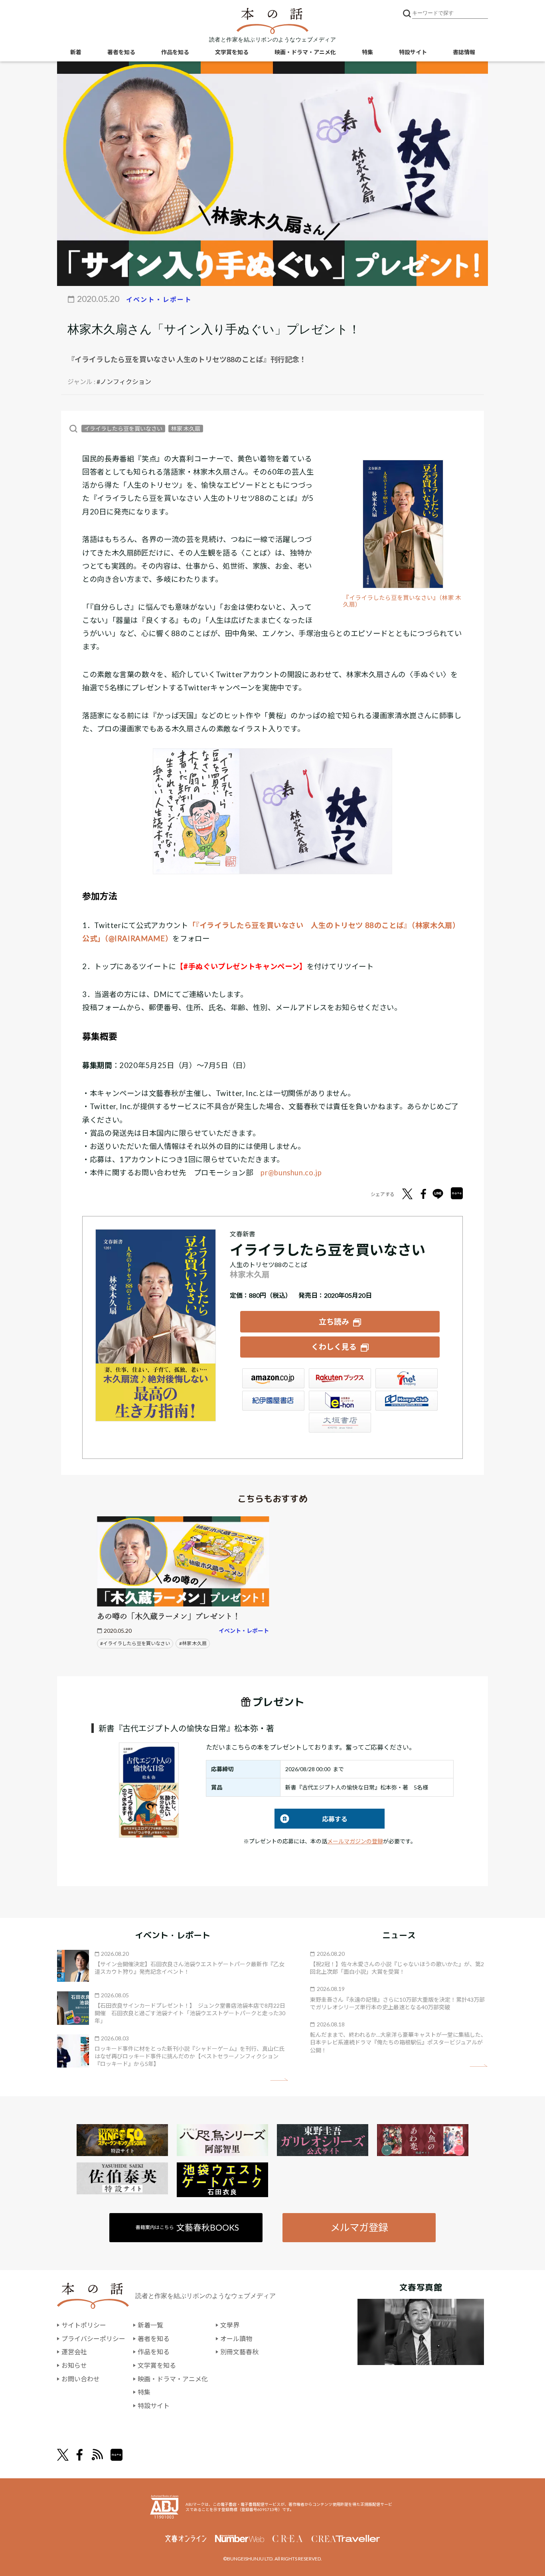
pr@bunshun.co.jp (291, 1173)
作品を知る (175, 52)
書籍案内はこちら (187, 2227)
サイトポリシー (84, 2325)
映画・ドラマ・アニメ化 (305, 52)
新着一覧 (150, 2325)
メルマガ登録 (359, 2227)
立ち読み (334, 1322)
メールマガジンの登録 (355, 1841)
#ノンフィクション (124, 381)
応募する (311, 1819)
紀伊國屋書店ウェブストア (273, 1401)
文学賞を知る (232, 52)
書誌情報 (464, 52)
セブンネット (407, 1378)
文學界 (230, 2325)
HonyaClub (407, 1401)
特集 (367, 52)
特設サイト (413, 52)
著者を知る (121, 52)
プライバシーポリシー (93, 2339)
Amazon (273, 1378)
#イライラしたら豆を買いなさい (135, 1643)
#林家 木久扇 (193, 1643)
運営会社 (74, 2352)
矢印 (279, 2080)
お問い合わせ (81, 2379)
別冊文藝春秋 (239, 2352)
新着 (76, 52)
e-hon (340, 1401)
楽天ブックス (340, 1378)
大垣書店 (340, 1423)
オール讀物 (236, 2339)
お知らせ (74, 2365)
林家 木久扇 (186, 429)
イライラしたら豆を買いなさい (123, 429)
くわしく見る (334, 1347)
